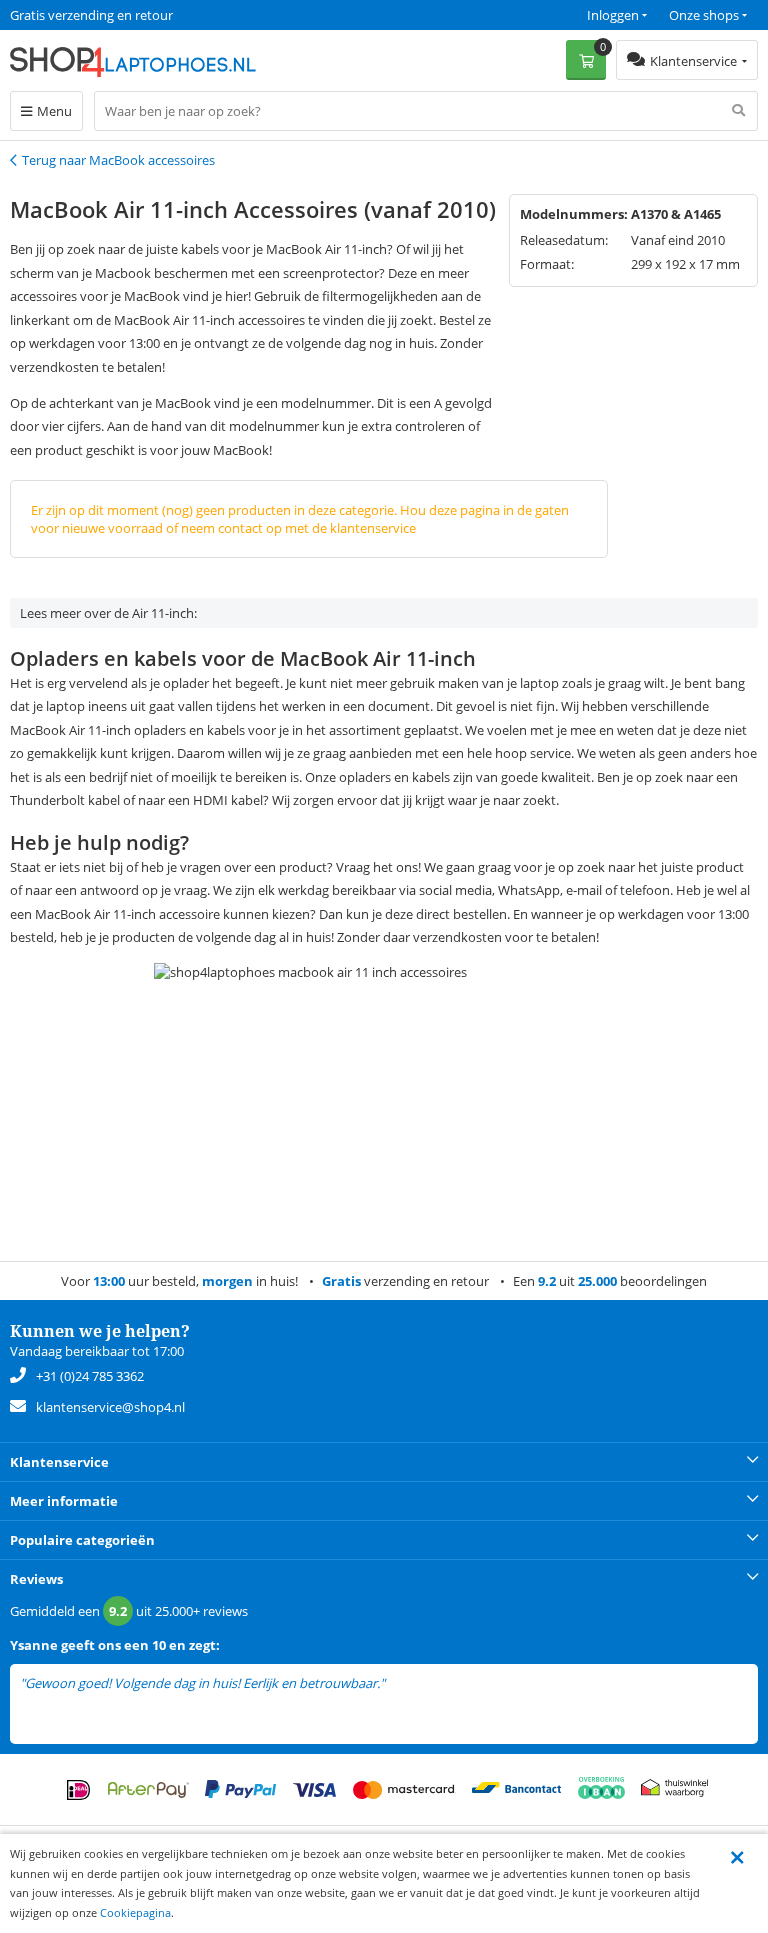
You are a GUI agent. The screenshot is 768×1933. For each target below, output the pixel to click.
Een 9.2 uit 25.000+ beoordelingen (109, 15)
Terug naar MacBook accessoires (118, 160)
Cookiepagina (135, 1912)
